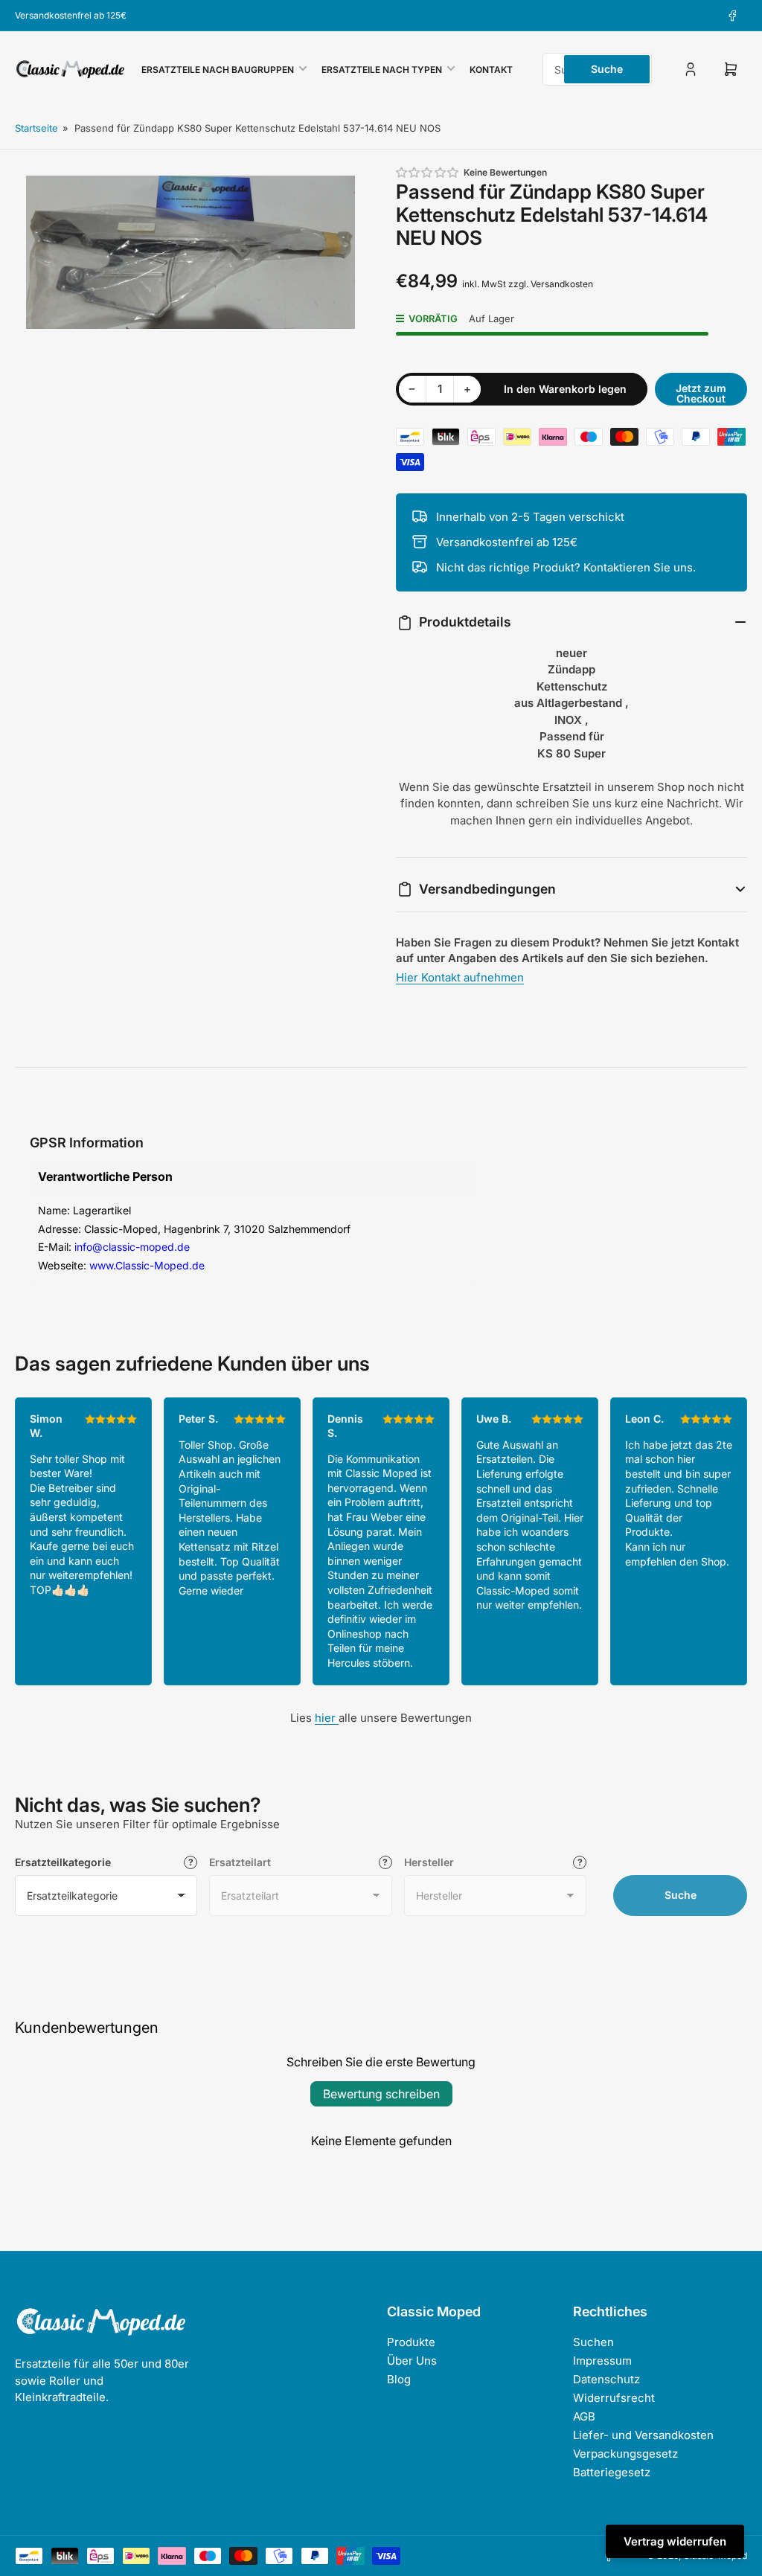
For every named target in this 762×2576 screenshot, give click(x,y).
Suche (607, 69)
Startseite (36, 128)
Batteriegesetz (612, 2472)
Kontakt (491, 70)
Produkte (411, 2342)
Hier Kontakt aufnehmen (460, 977)
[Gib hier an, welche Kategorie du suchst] (190, 1862)
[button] (428, 172)
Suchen (593, 2342)
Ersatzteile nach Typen (382, 70)
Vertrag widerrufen (675, 2541)
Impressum (602, 2361)
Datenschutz (606, 2379)
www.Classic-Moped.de (147, 1265)
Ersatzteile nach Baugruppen (218, 70)
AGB (584, 2416)
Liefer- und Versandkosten (643, 2435)
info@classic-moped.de (132, 1247)
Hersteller (429, 1862)
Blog (399, 2379)
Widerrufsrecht (614, 2398)
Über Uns (412, 2361)
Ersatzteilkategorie (63, 1862)
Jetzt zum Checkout (701, 393)
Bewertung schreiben (381, 2094)
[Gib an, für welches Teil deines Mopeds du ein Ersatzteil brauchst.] (385, 1862)
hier (327, 1718)
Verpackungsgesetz (625, 2454)
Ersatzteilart (240, 1862)
